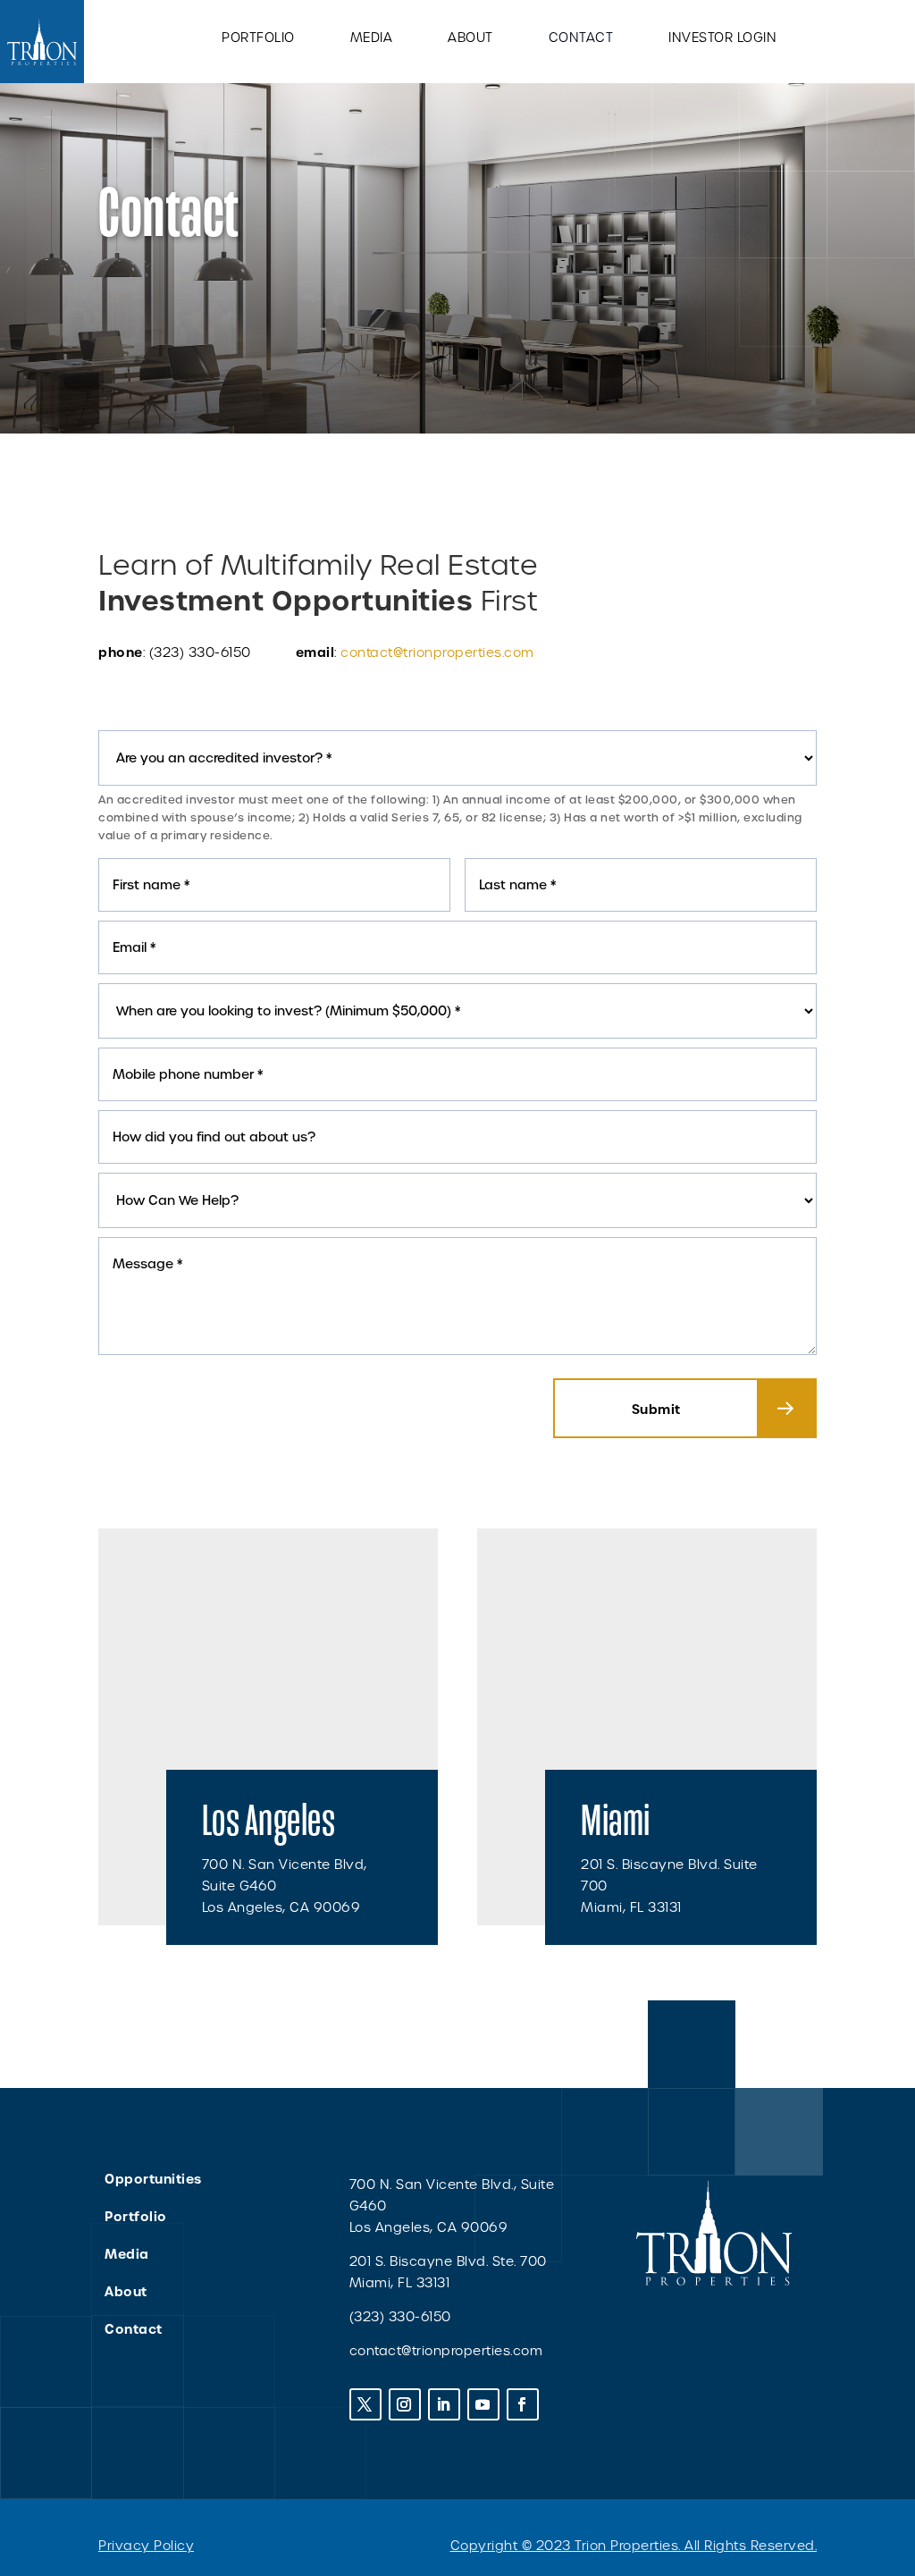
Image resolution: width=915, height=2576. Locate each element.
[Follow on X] (365, 2404)
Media (372, 38)
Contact (581, 38)
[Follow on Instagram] (405, 2404)
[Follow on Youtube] (483, 2404)
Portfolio (258, 38)
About (470, 38)
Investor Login (722, 38)
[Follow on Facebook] (523, 2404)
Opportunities (153, 2179)
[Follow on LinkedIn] (444, 2404)
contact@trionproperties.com (437, 652)
